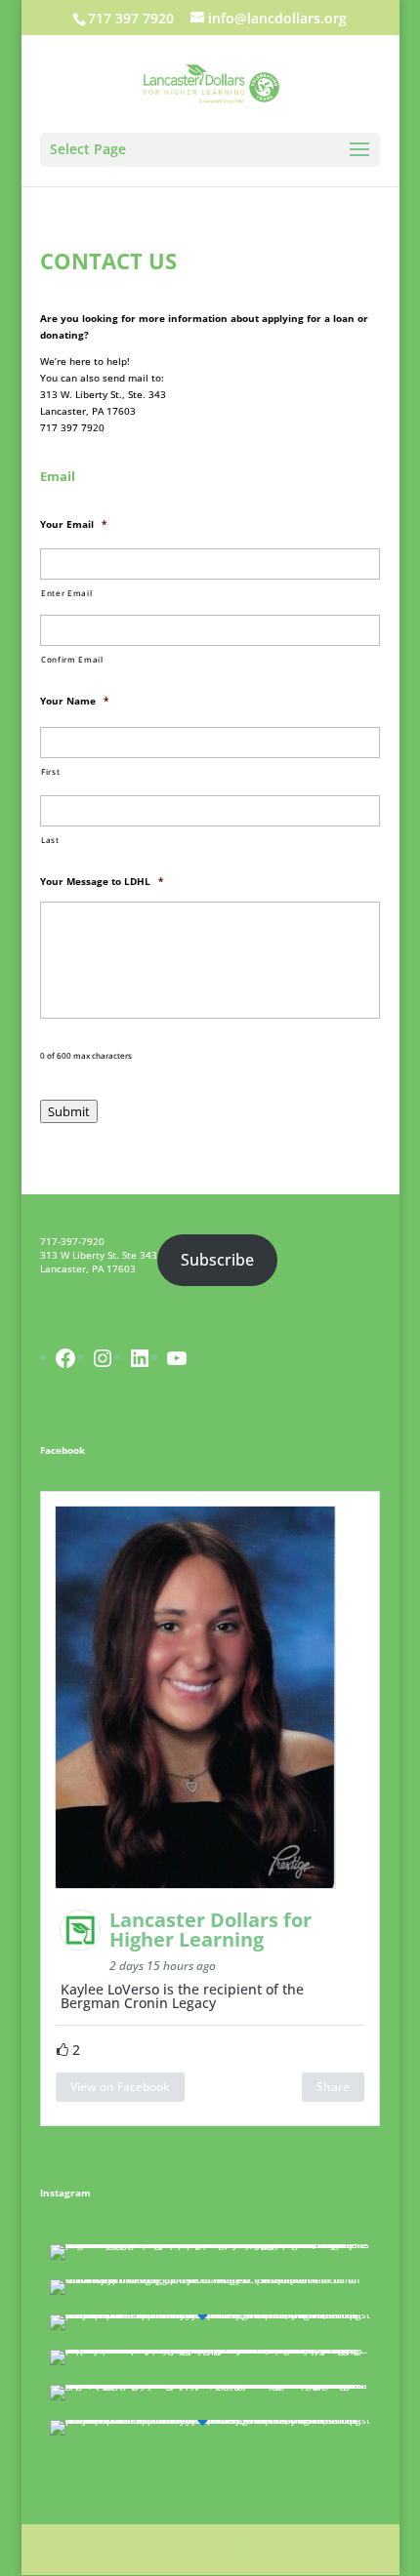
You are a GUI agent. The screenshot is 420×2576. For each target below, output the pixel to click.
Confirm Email (72, 659)
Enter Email (66, 593)
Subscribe (217, 1260)
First (50, 771)
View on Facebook (120, 2087)
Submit (69, 1111)
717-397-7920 (72, 1241)
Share (333, 2087)
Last (50, 840)
